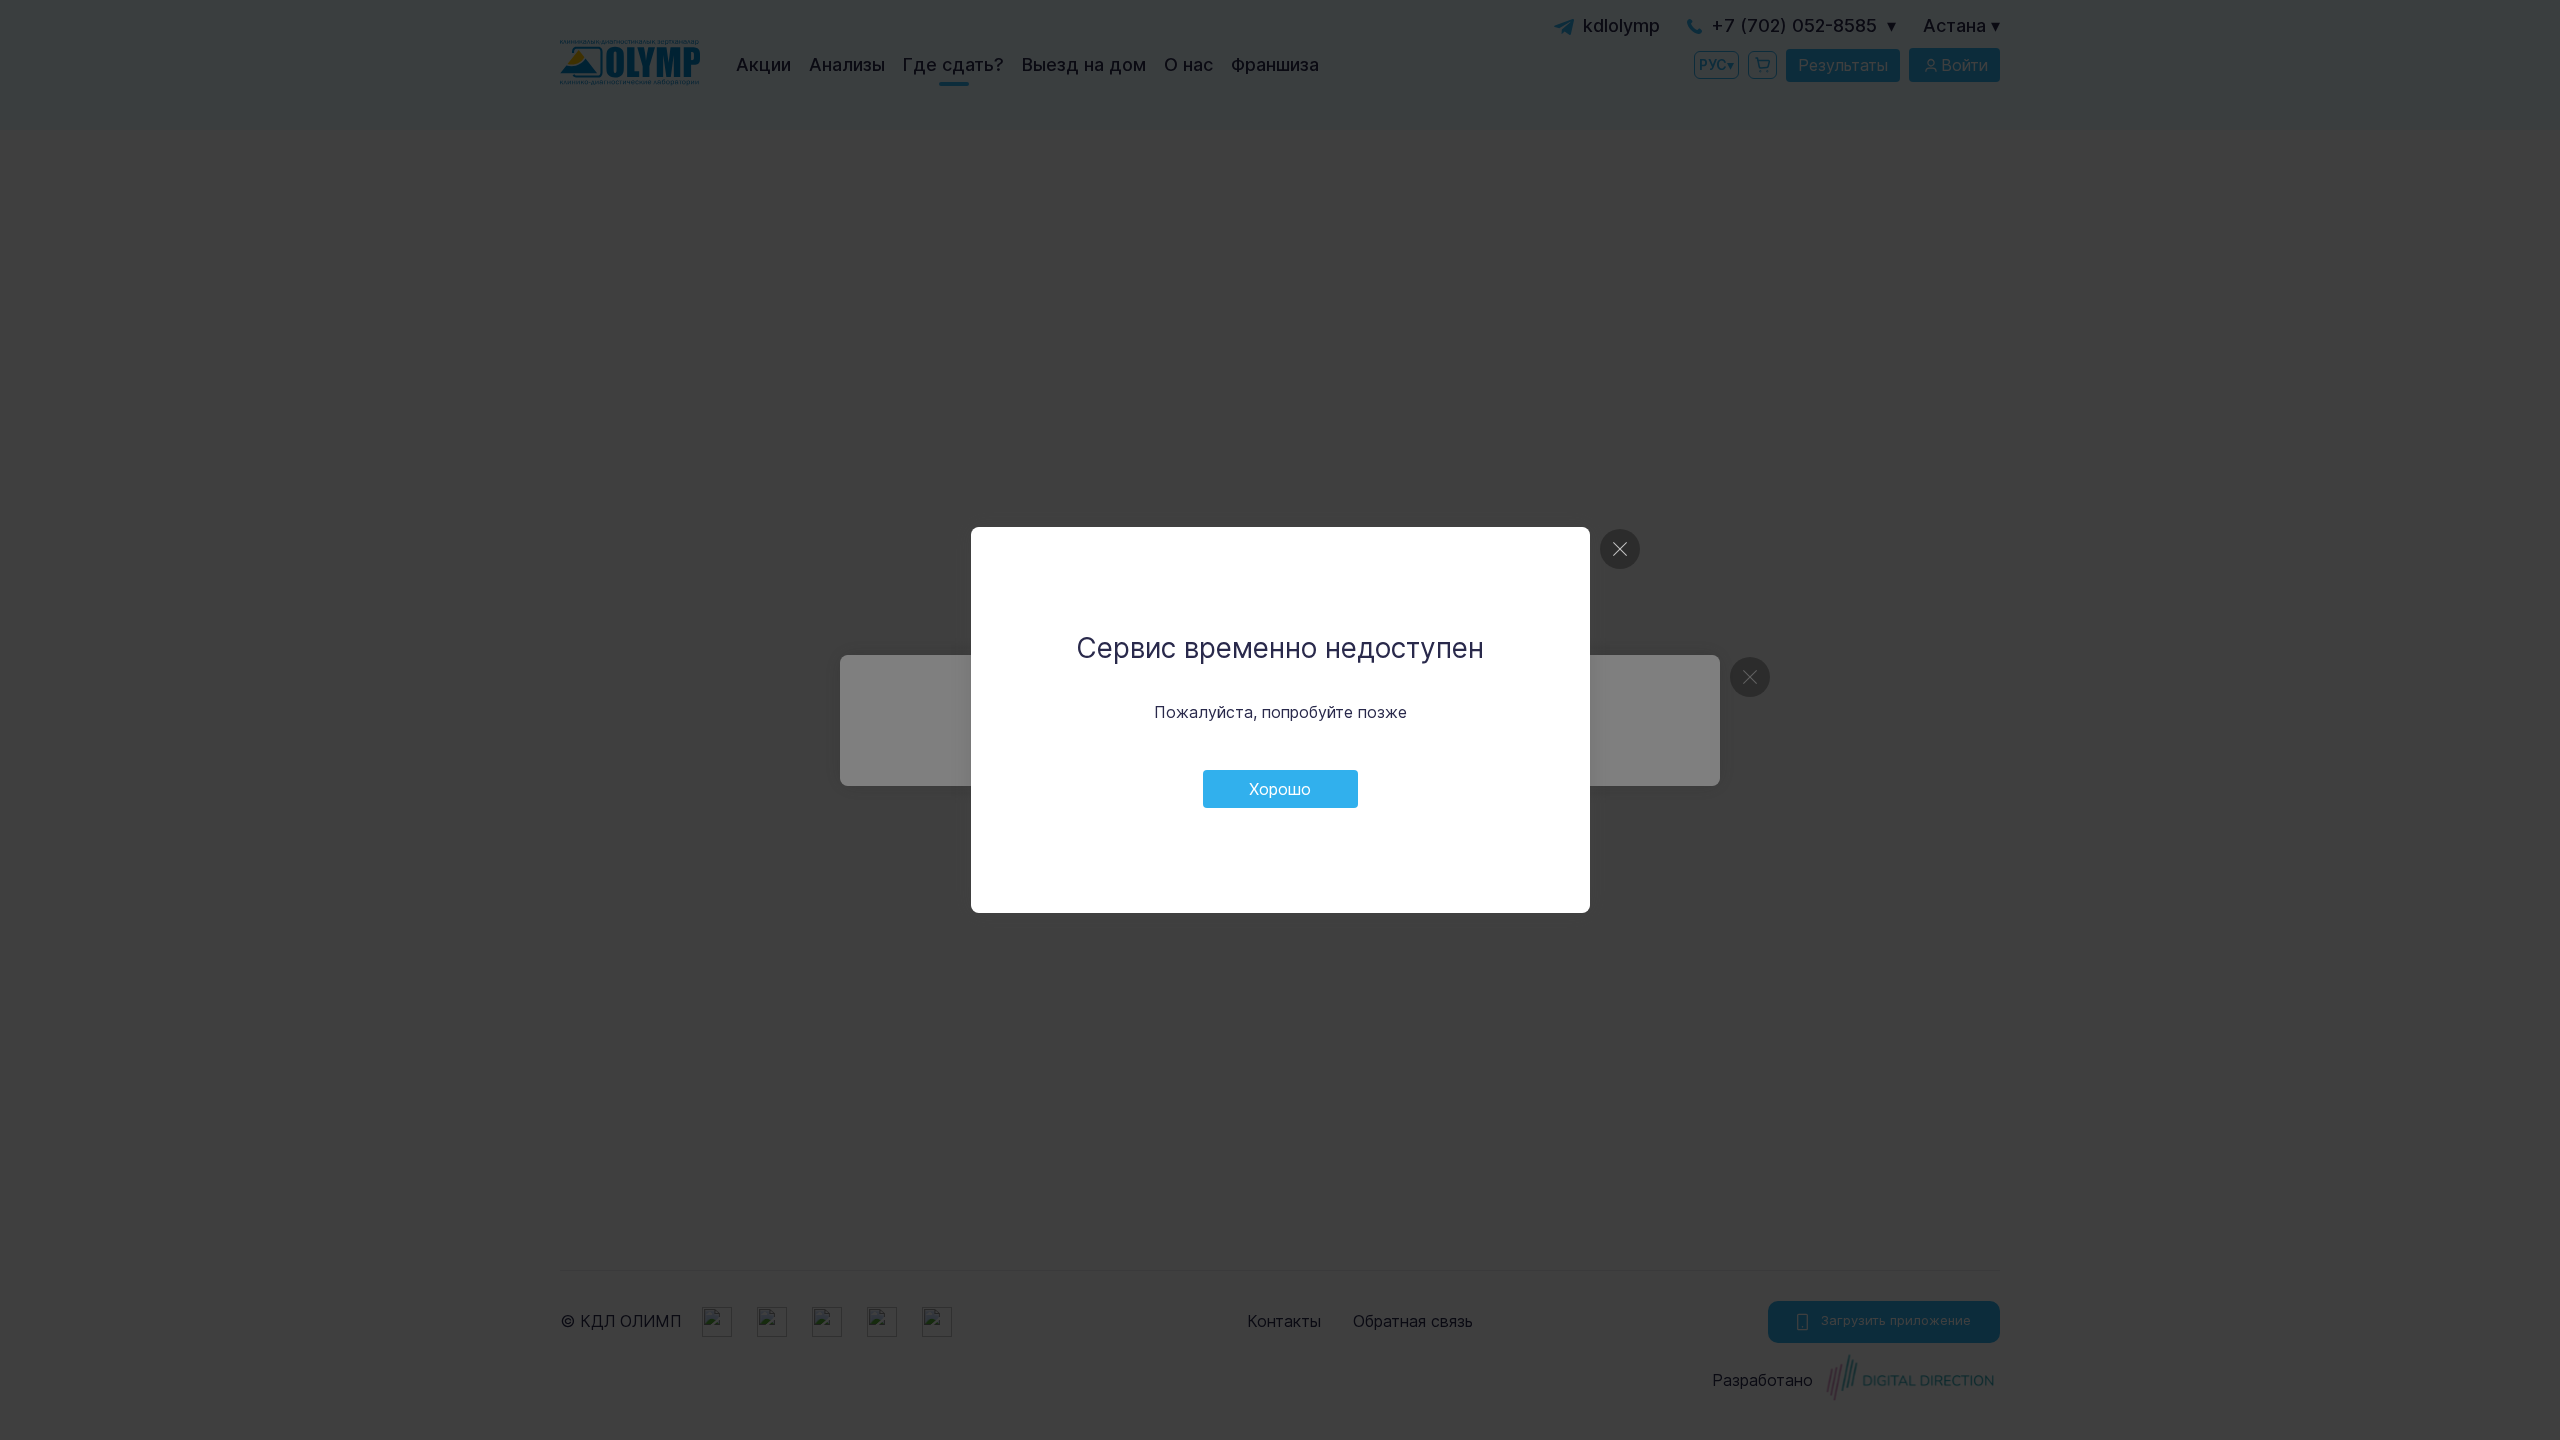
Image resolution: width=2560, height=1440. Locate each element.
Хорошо (1280, 789)
